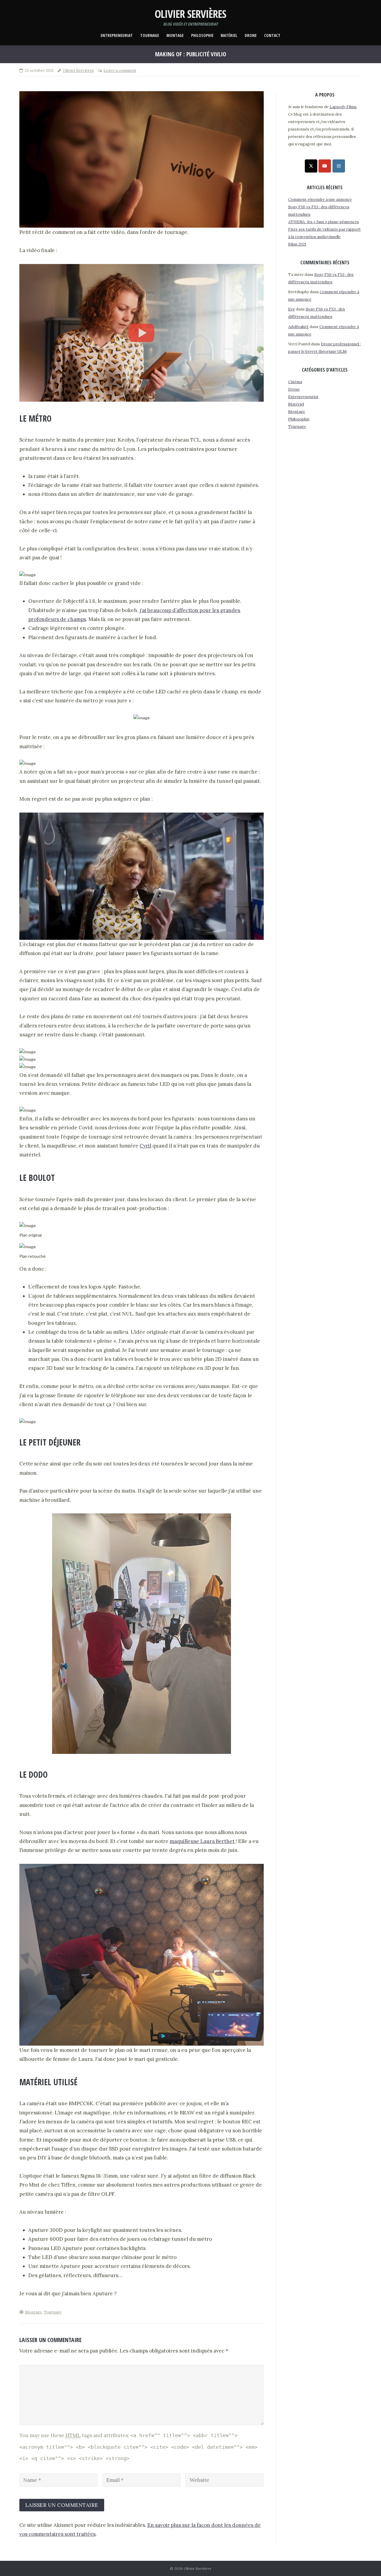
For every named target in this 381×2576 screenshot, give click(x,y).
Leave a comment (120, 70)
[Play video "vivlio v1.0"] (142, 333)
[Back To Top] (366, 2562)
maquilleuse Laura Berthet (203, 1841)
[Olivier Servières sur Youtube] (325, 166)
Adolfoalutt (298, 327)
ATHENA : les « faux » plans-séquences (324, 222)
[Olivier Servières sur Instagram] (339, 166)
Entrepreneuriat (117, 36)
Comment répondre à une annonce (320, 199)
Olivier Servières (78, 70)
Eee (292, 309)
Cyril (145, 1146)
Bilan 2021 (297, 244)
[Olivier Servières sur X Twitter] (311, 166)
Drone (251, 36)
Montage (175, 36)
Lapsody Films (343, 107)
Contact (272, 36)
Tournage (150, 36)
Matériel (229, 36)
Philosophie (202, 36)
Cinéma (295, 382)
